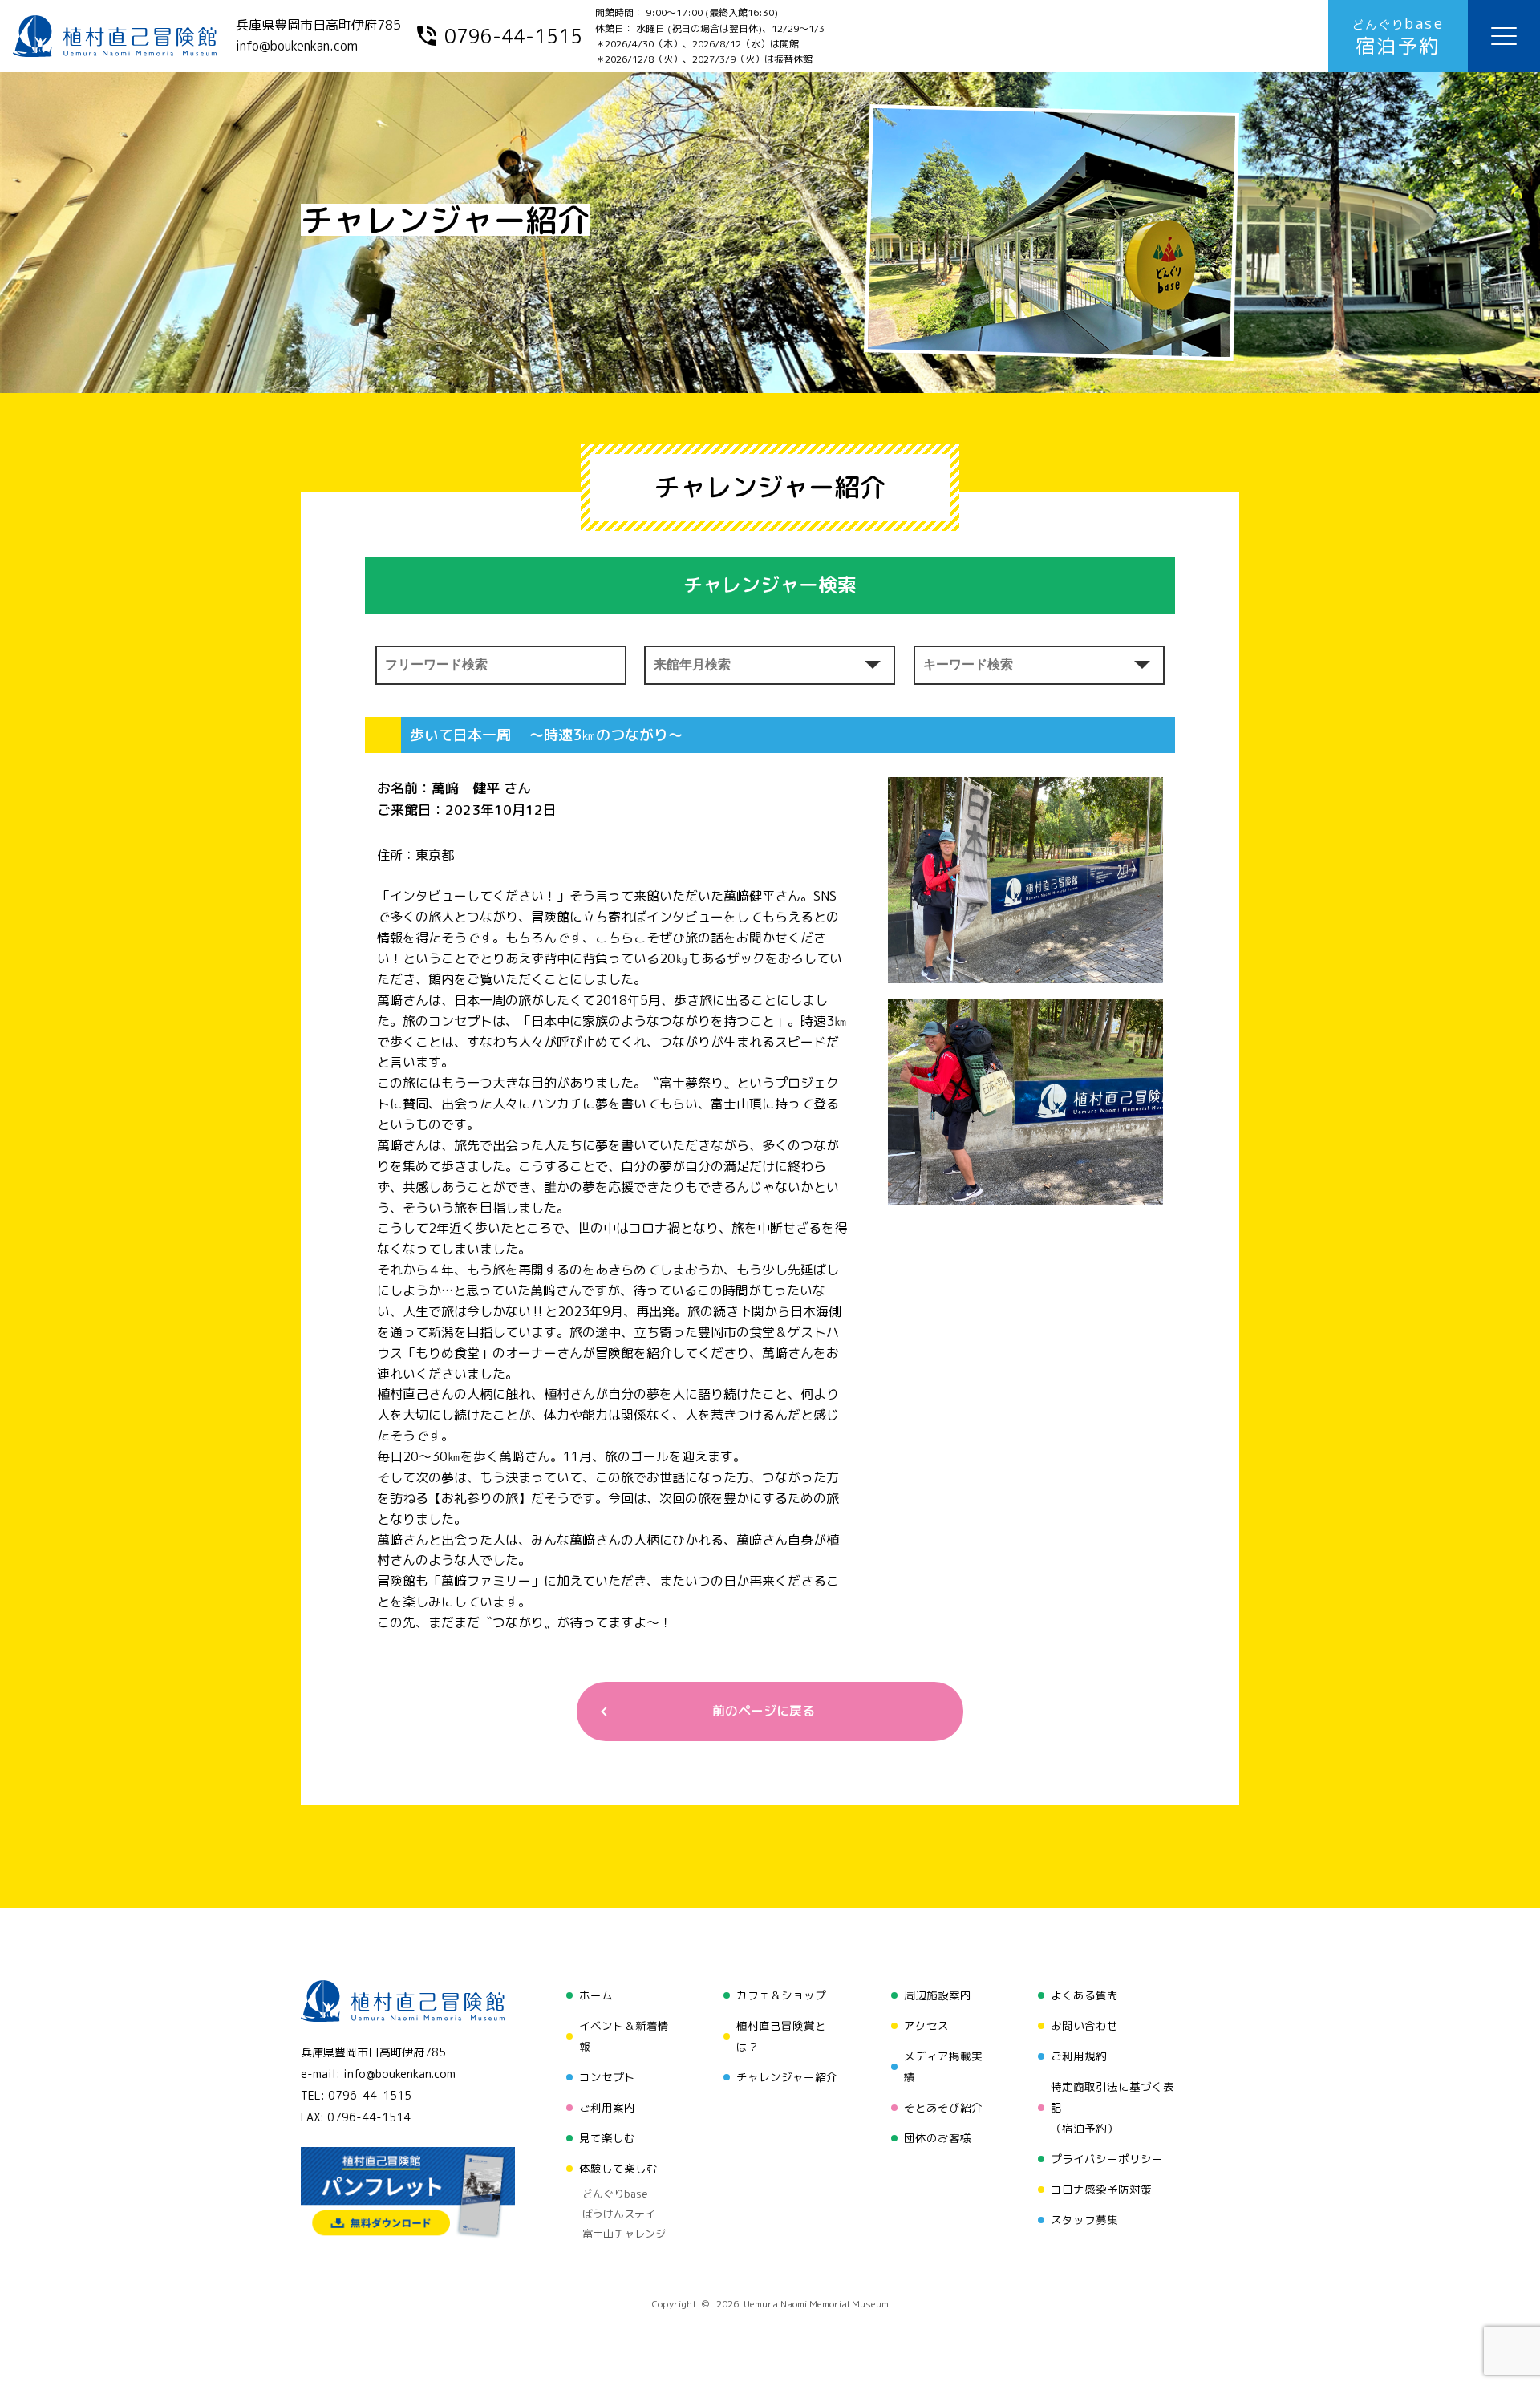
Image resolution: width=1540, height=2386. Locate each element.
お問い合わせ (1084, 2025)
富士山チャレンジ (624, 2234)
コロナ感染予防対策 (1101, 2189)
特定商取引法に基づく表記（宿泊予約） (1112, 2107)
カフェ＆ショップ (781, 1995)
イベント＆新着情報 (624, 2036)
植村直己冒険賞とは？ (781, 2036)
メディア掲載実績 (943, 2066)
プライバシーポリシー (1107, 2159)
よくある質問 (1084, 1995)
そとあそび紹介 (943, 2107)
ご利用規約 (1079, 2056)
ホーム (596, 1995)
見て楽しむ (607, 2138)
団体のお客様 (938, 2138)
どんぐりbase (615, 2194)
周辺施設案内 (938, 1995)
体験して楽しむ (618, 2168)
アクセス (926, 2025)
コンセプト (607, 2077)
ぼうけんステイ (619, 2214)
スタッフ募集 (1084, 2220)
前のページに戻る (764, 1711)
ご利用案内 (607, 2107)
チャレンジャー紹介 (787, 2077)
